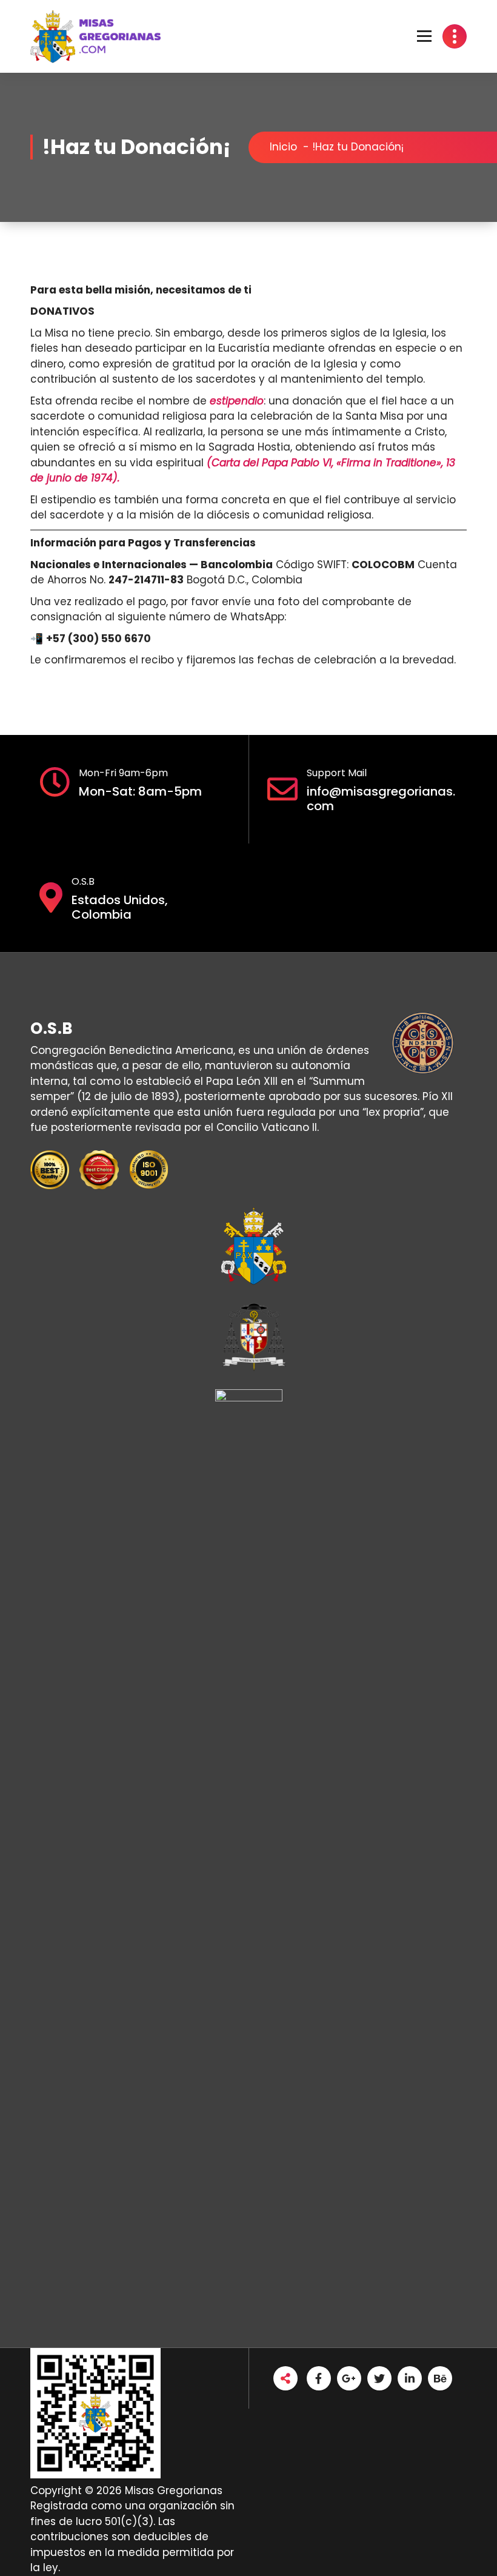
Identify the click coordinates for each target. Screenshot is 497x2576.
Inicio (283, 147)
